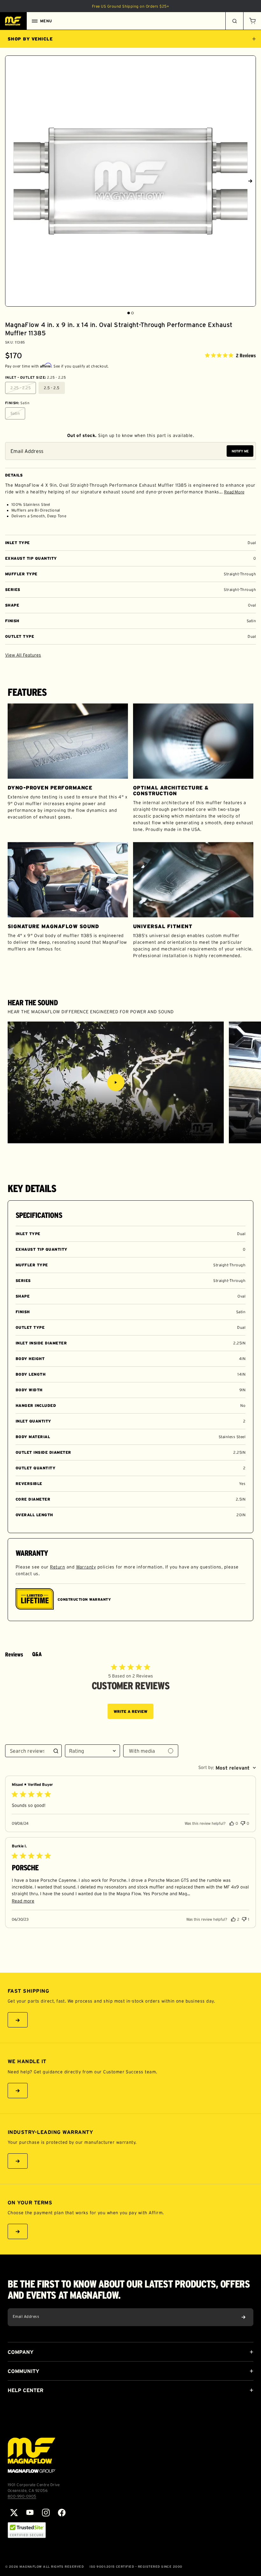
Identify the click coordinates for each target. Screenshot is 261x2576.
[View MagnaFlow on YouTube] (30, 2513)
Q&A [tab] (37, 1654)
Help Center (25, 2390)
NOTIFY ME (240, 451)
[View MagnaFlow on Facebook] (62, 2513)
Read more (23, 1901)
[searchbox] (28, 1751)
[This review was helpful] (232, 1823)
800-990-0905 (22, 2496)
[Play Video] (116, 1082)
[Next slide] (250, 181)
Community (23, 2371)
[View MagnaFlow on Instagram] (46, 2513)
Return (57, 1567)
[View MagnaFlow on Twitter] (14, 2513)
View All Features (23, 655)
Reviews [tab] (14, 1655)
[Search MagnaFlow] (234, 21)
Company (21, 2352)
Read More (234, 492)
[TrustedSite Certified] (27, 2530)
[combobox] (92, 1751)
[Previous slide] (11, 181)
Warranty (86, 1567)
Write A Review (130, 1711)
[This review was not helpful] (243, 1822)
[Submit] (243, 2317)
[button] (252, 21)
